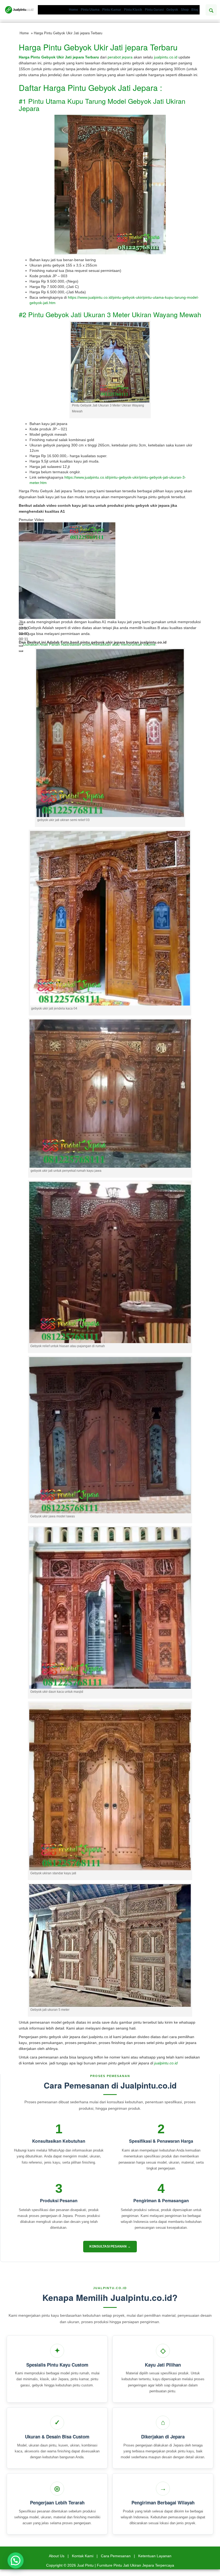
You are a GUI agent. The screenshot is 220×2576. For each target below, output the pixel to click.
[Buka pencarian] (211, 10)
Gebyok (172, 10)
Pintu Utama (90, 10)
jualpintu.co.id (166, 57)
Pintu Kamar (112, 10)
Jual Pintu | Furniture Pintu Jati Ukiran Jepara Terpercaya (126, 2565)
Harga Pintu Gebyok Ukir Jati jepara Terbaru (98, 47)
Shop (185, 10)
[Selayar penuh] (21, 651)
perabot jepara (121, 57)
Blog (195, 10)
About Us (57, 2556)
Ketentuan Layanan (155, 2556)
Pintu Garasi (154, 10)
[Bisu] (21, 646)
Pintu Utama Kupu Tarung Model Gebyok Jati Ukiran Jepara (102, 105)
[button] (16, 2560)
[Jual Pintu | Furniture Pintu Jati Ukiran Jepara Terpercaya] (19, 10)
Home (74, 10)
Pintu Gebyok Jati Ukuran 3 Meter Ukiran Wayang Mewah (115, 314)
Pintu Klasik (133, 10)
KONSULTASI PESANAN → (110, 2246)
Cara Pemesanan (116, 2556)
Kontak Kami (83, 2556)
